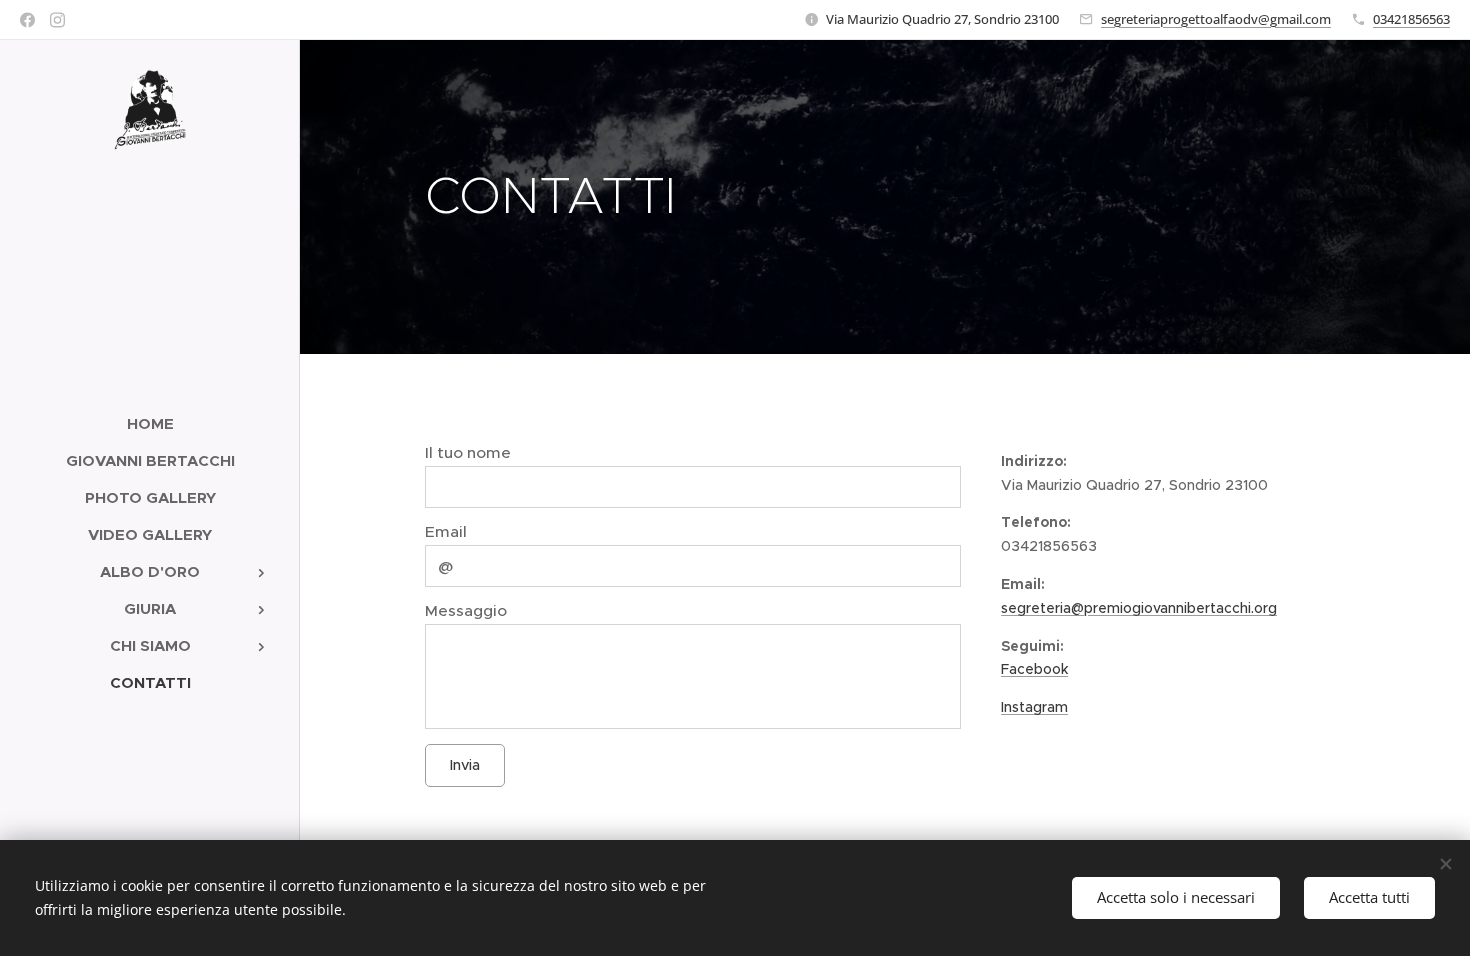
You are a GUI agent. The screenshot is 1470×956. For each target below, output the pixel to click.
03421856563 (1411, 19)
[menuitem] (150, 423)
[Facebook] (27, 20)
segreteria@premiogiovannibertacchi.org (1139, 608)
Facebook (1034, 669)
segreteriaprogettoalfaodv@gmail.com (1216, 19)
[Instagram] (57, 20)
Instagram (1034, 707)
